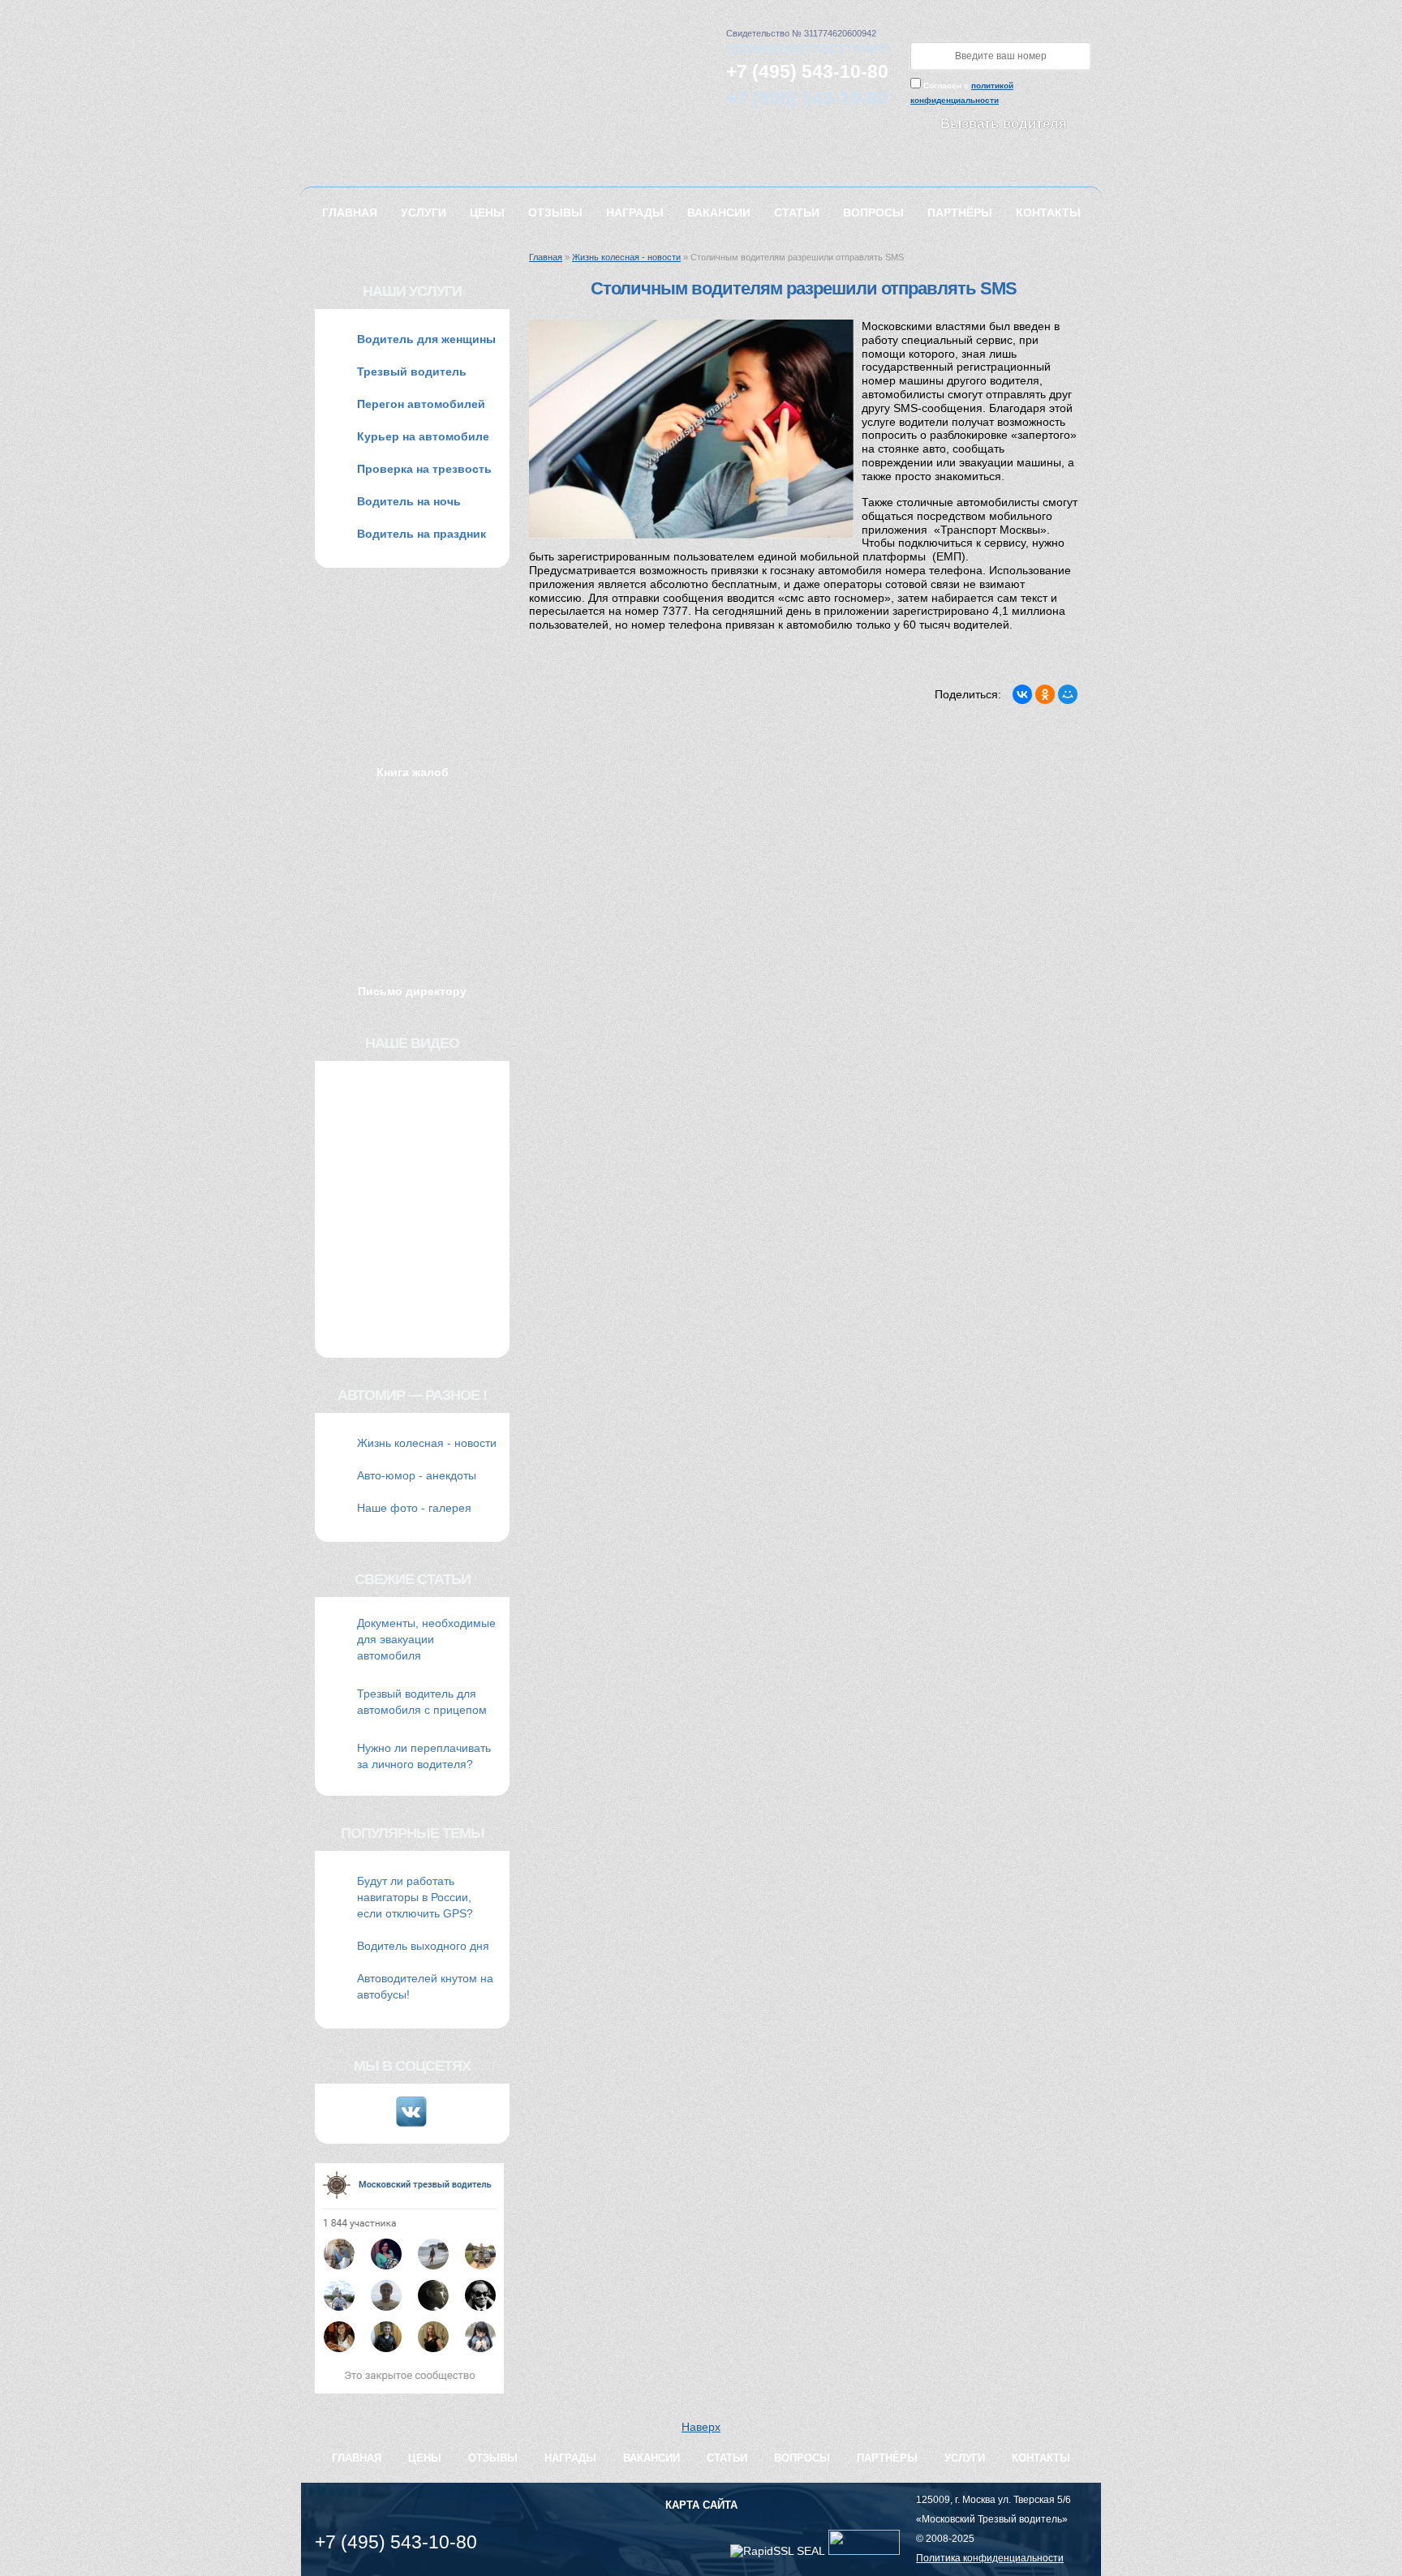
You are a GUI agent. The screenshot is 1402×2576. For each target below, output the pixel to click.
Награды (635, 213)
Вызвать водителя (1004, 124)
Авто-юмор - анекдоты (417, 1475)
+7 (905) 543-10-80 (807, 98)
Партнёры (960, 213)
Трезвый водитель (412, 371)
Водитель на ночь (409, 501)
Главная (350, 213)
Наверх (701, 2427)
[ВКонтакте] (1022, 694)
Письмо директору (412, 991)
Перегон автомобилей (421, 404)
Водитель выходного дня (423, 1946)
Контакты (1048, 213)
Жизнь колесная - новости (626, 257)
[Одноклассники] (1045, 694)
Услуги (424, 213)
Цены (487, 213)
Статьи (797, 213)
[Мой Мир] (1068, 694)
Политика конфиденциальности (990, 2558)
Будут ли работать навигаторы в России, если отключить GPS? (415, 1897)
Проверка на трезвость (424, 469)
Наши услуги (412, 291)
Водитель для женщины (426, 339)
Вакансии (719, 213)
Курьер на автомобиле (423, 436)
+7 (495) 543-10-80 (807, 71)
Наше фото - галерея (414, 1508)
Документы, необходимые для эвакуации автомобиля (426, 1639)
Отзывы (555, 213)
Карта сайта (701, 2505)
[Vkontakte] (412, 2125)
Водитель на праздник (421, 534)
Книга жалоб (413, 772)
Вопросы (873, 213)
